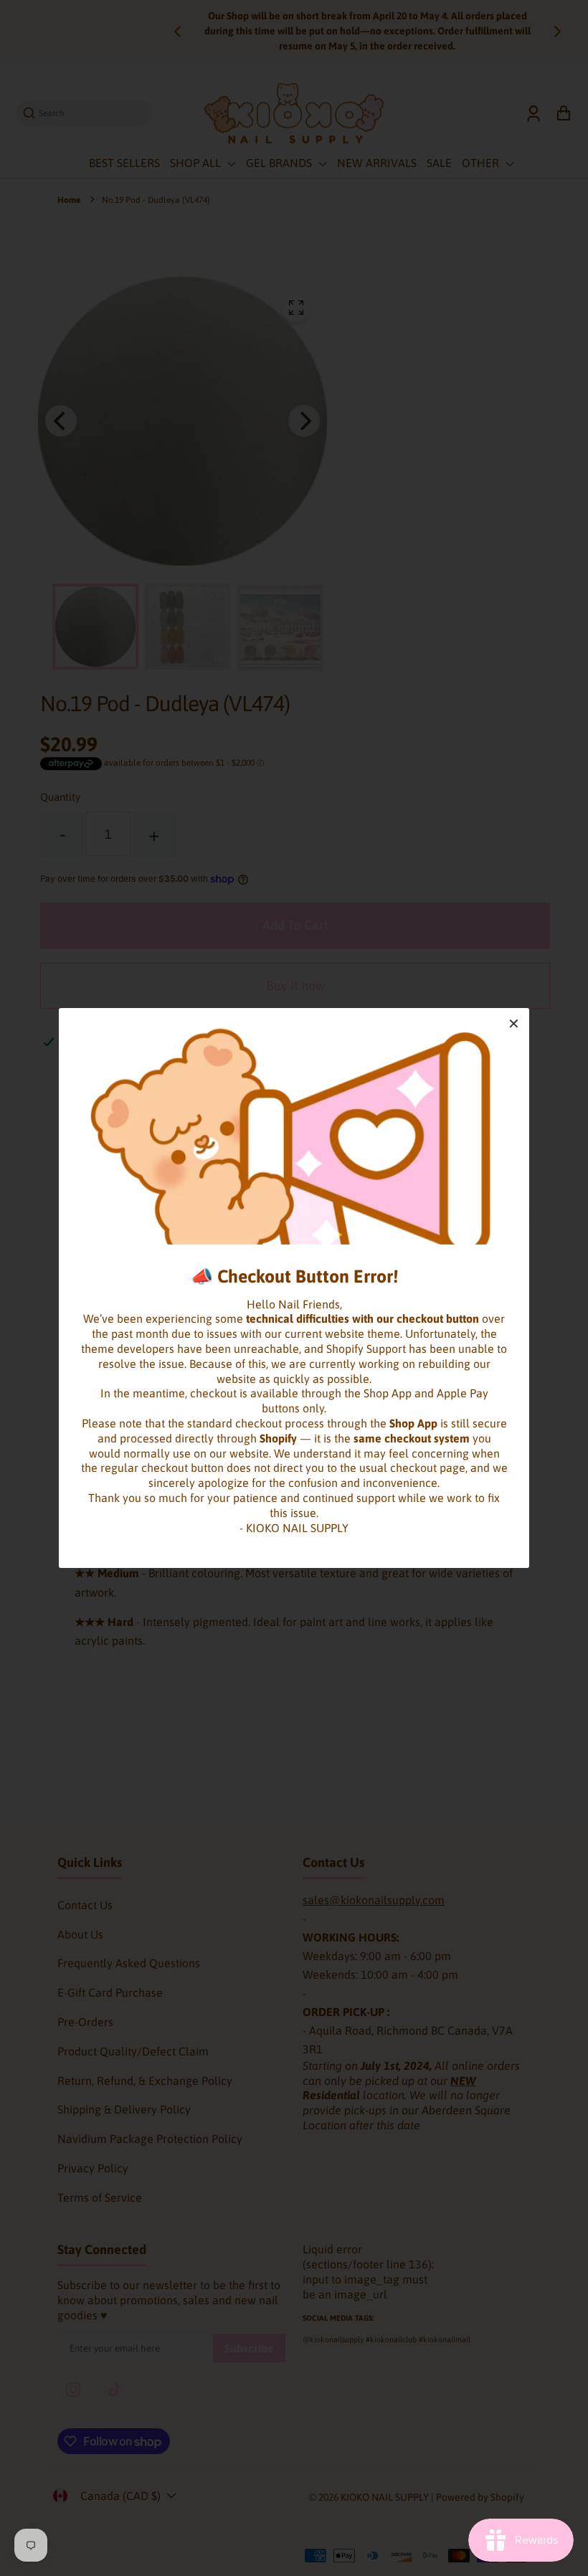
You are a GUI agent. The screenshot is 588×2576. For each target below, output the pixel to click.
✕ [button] (514, 1023)
